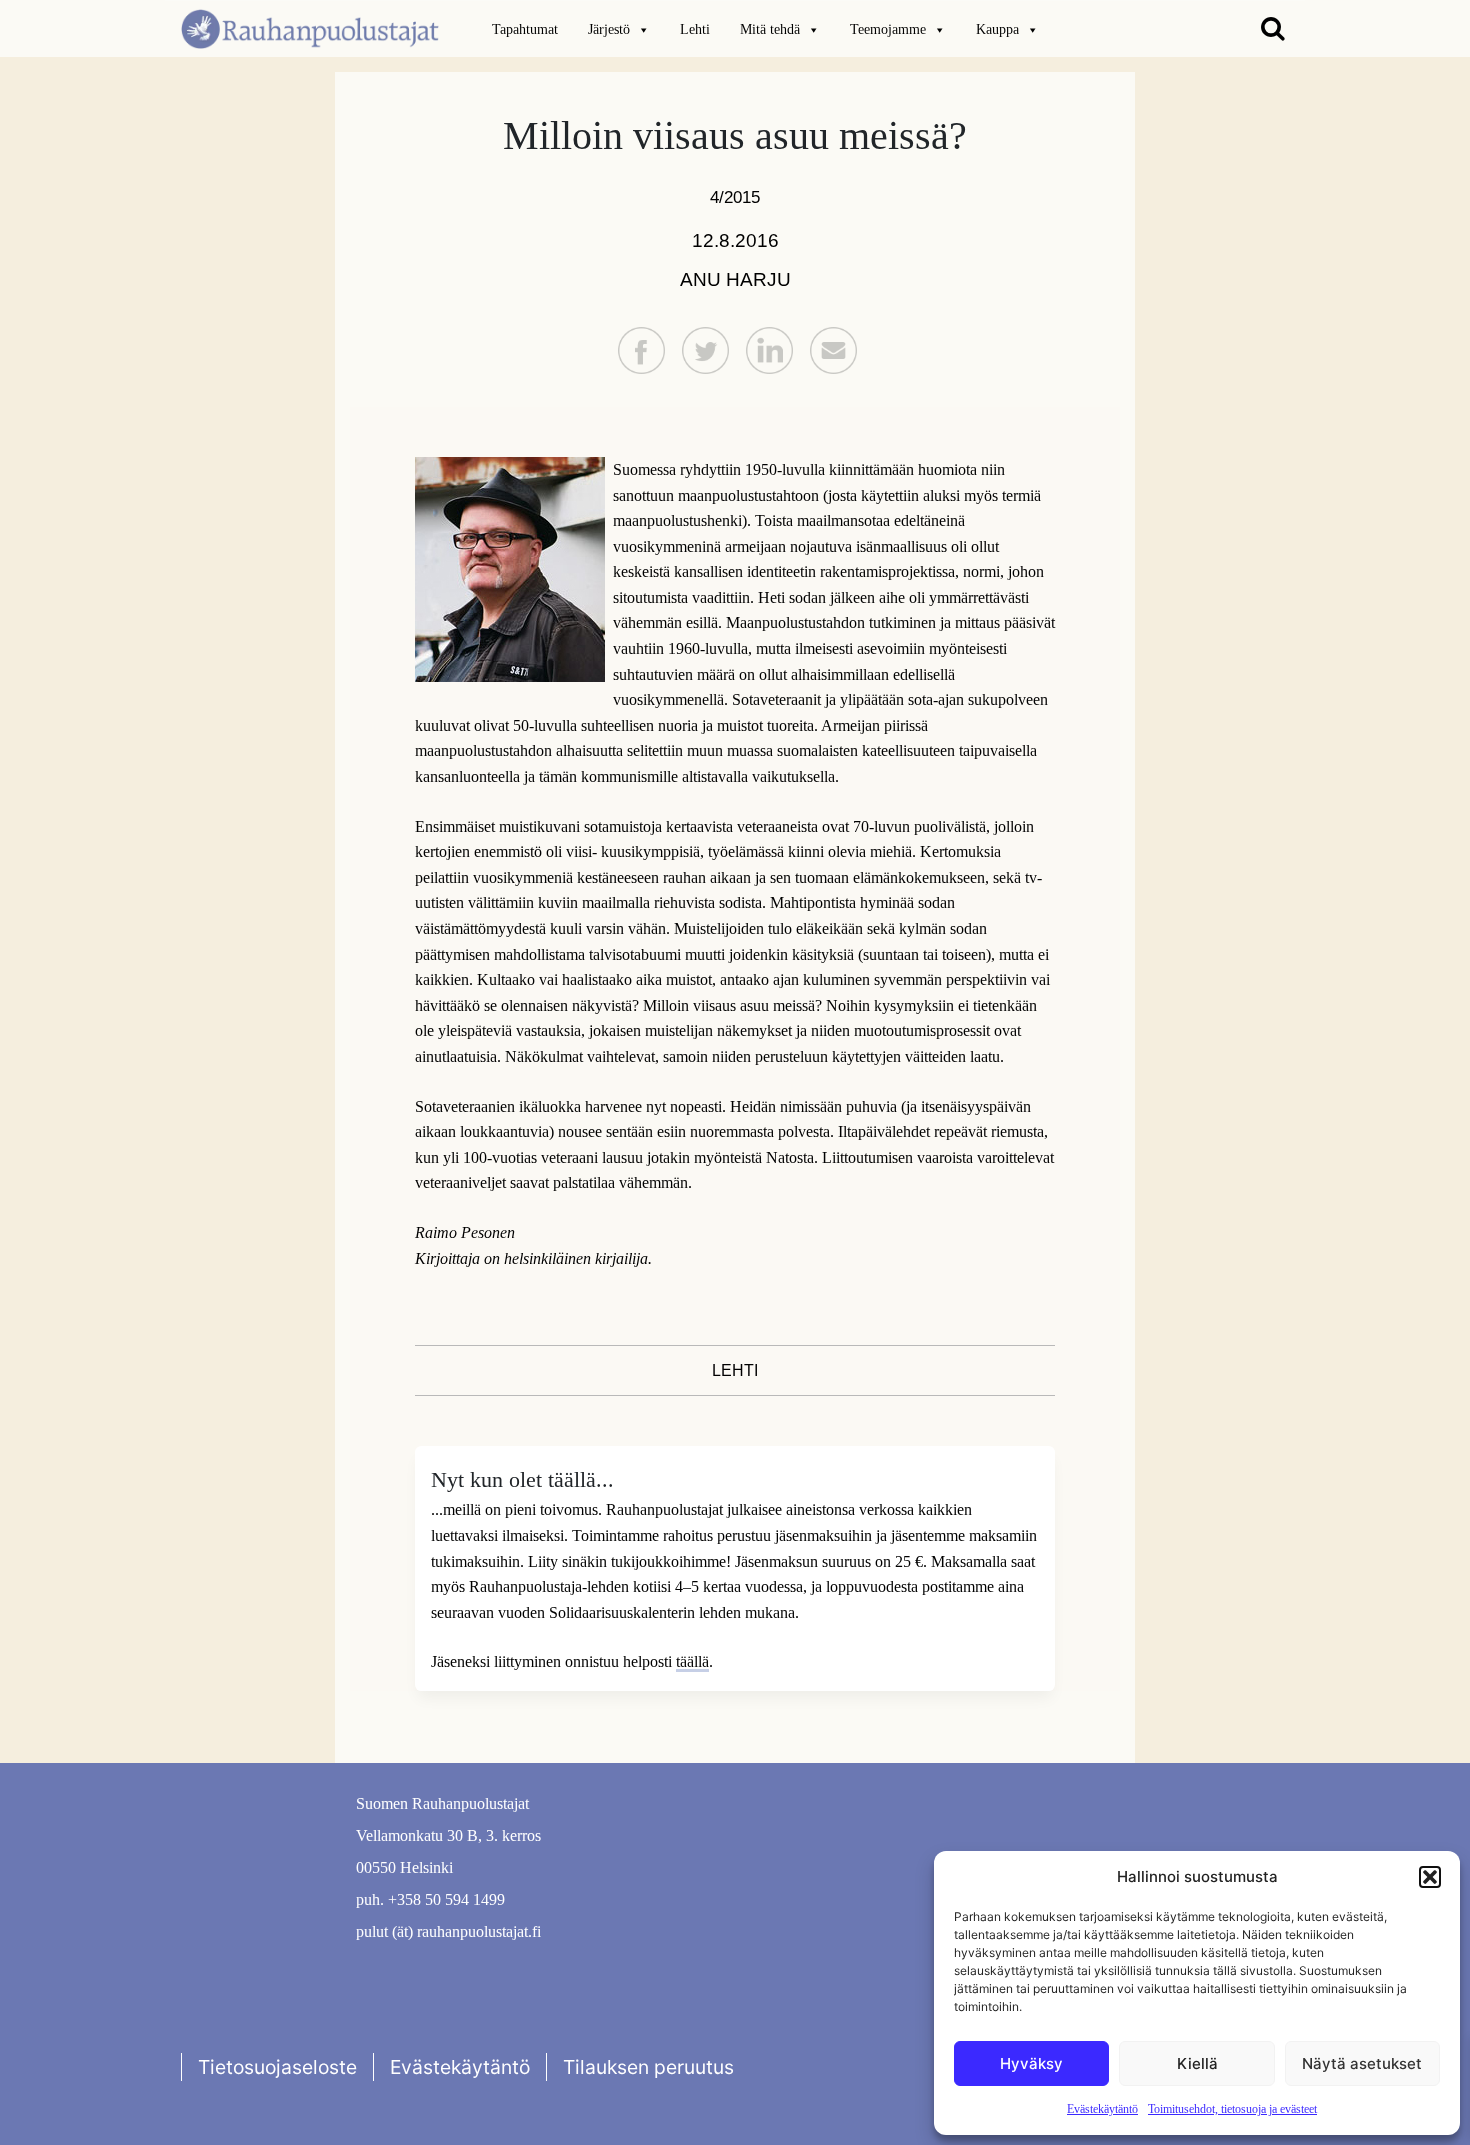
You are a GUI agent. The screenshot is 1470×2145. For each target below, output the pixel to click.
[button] (1430, 1877)
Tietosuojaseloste (277, 2067)
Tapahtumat (525, 29)
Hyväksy (1031, 2063)
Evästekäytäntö (1102, 2109)
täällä (692, 1661)
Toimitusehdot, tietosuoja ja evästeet (1232, 2109)
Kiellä (1197, 2063)
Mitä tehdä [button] (770, 29)
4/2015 (735, 197)
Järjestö (609, 29)
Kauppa (997, 29)
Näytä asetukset (1362, 2063)
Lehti (695, 29)
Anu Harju (735, 279)
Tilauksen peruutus (648, 2067)
